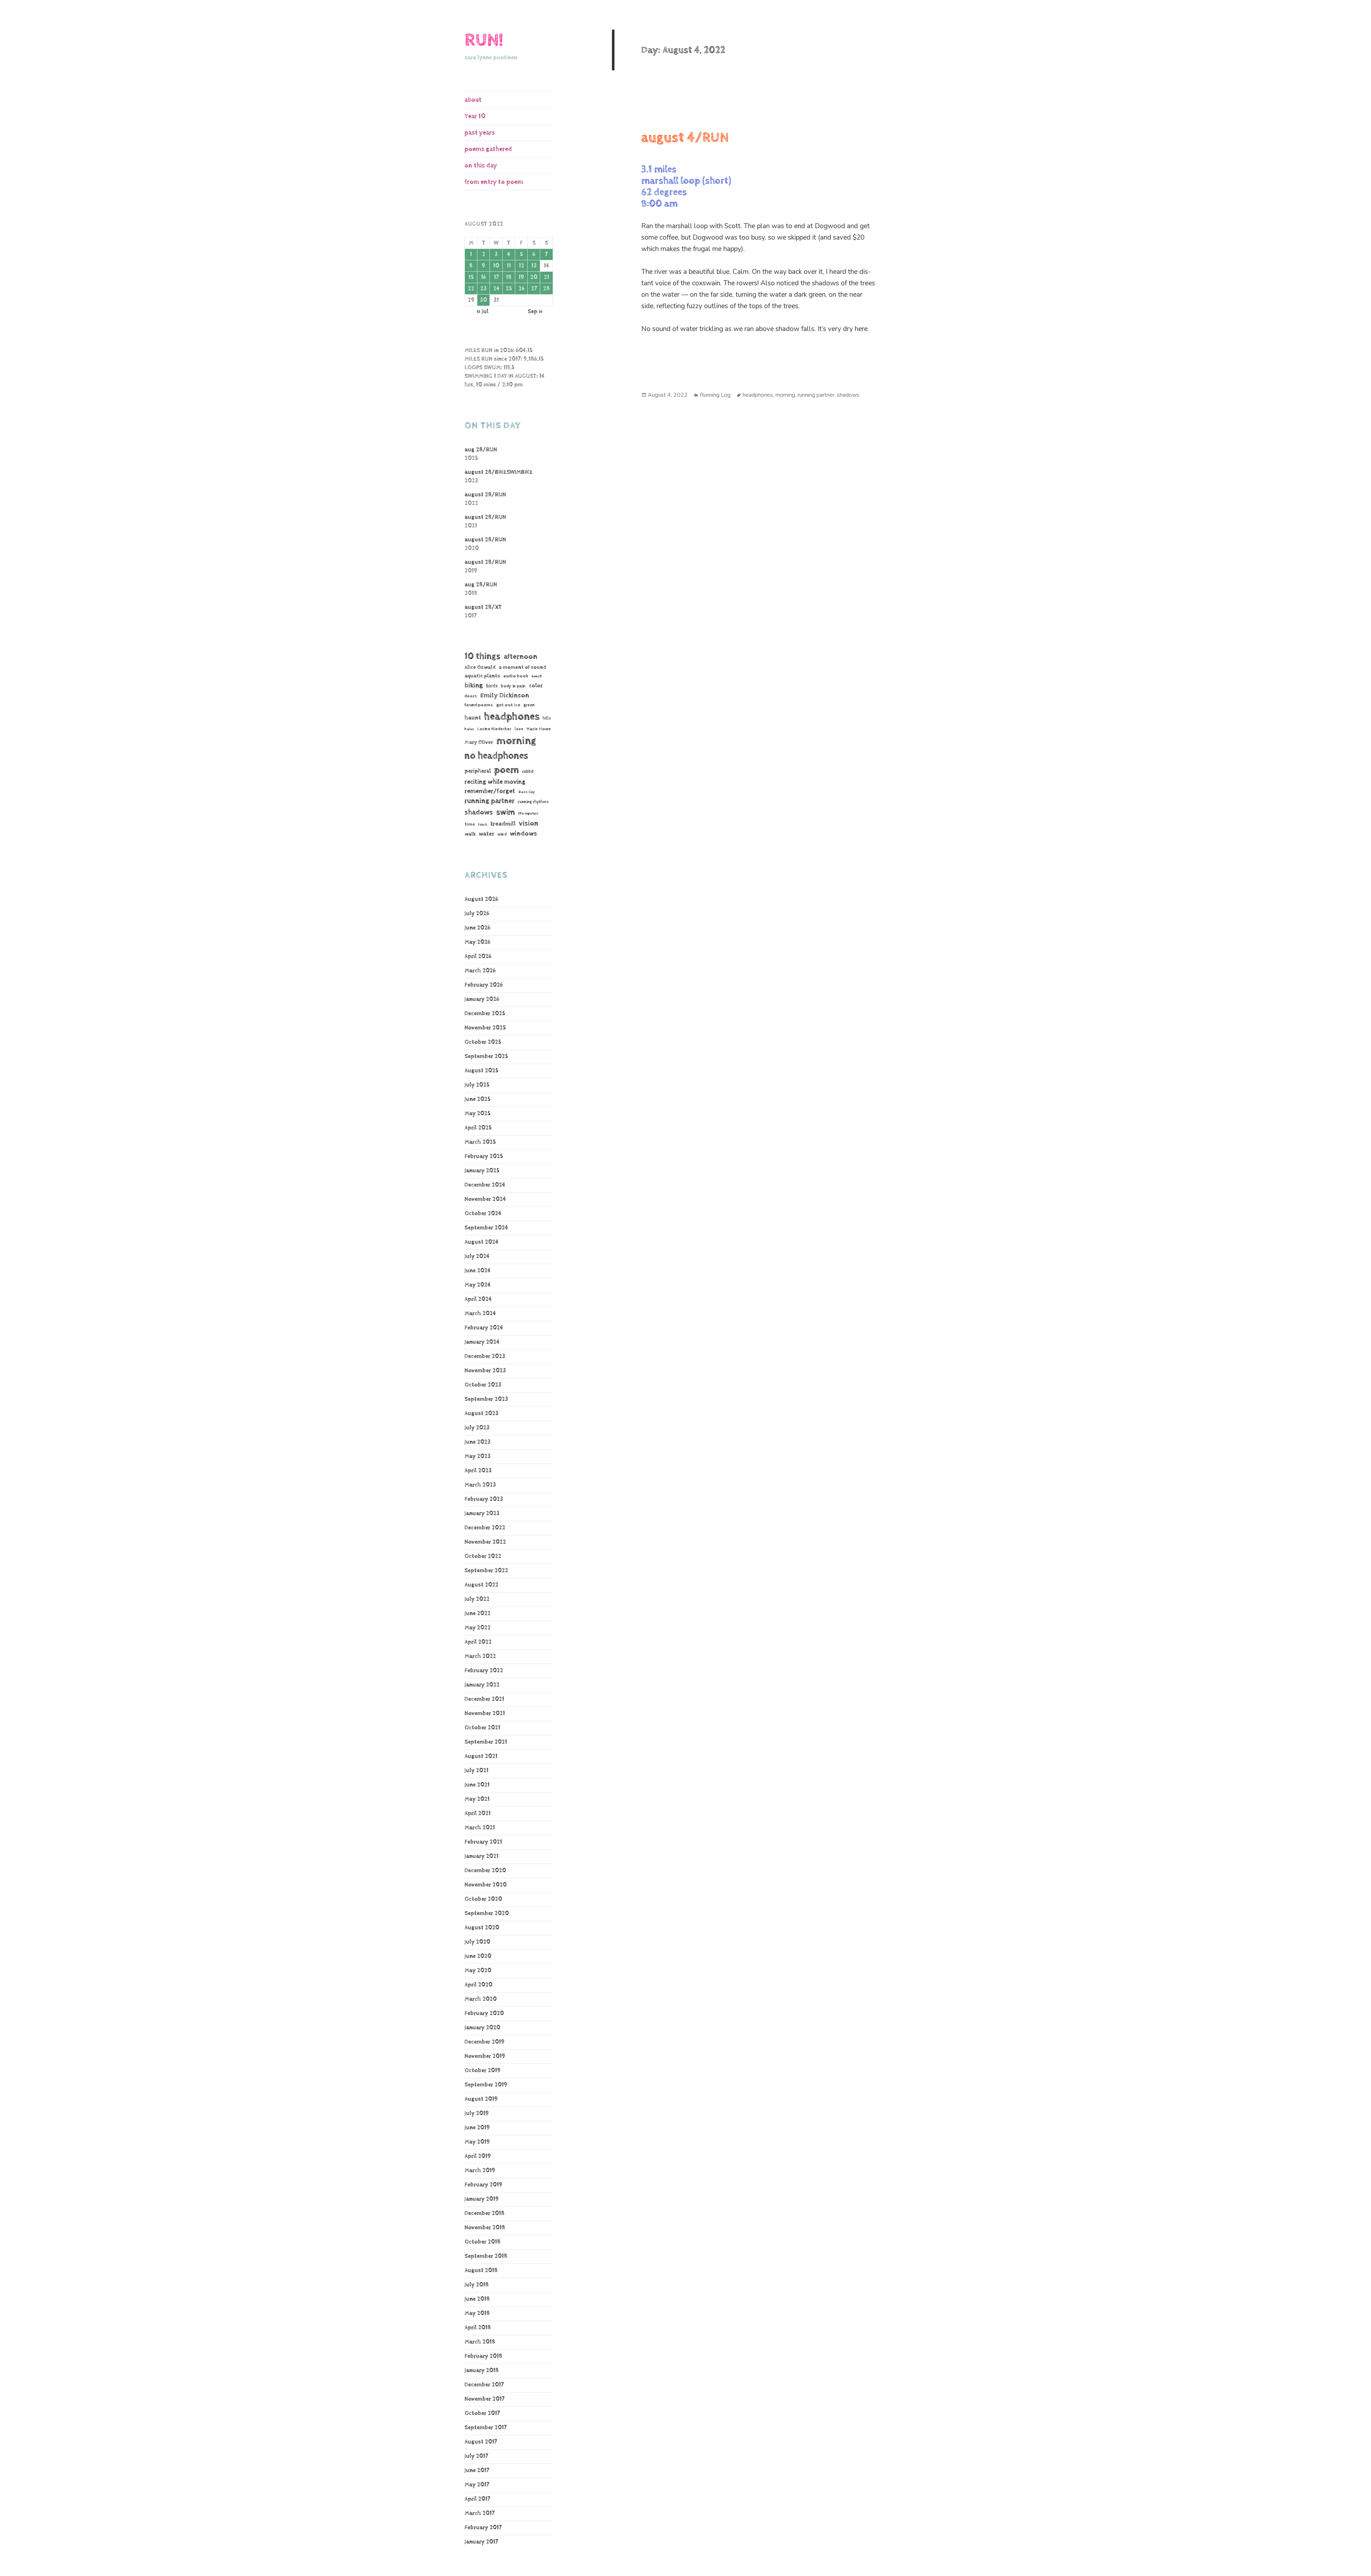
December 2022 (485, 1528)
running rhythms (533, 802)
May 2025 (478, 1114)
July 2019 (477, 2113)
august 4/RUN (685, 138)
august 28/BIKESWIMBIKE (499, 472)
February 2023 (484, 1499)
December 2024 (485, 1185)
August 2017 (481, 2442)
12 (521, 266)
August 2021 (481, 1756)
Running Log (715, 395)
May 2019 (477, 2142)
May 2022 (478, 1628)
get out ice (508, 705)
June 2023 (478, 1442)
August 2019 (481, 2099)
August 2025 (481, 1071)
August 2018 (481, 2271)
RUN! (484, 40)
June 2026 (477, 928)
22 (471, 289)
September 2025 (486, 1056)
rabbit (528, 771)
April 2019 (478, 2156)
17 (496, 277)
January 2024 (482, 1342)
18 (509, 277)
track (483, 825)
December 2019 (484, 2042)
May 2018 (477, 2313)
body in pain (513, 686)
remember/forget (490, 791)
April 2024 (478, 1299)
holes (469, 729)
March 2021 (480, 1828)
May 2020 (478, 1971)
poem (506, 770)
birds (492, 686)
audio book (516, 676)
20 (534, 277)
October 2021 (482, 1728)
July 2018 (477, 2285)
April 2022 (478, 1642)
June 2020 (478, 1956)
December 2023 (485, 1356)
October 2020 (483, 1899)
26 (521, 289)
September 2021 (486, 1742)
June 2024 (478, 1271)
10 (496, 266)
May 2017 (477, 2485)
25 (509, 289)
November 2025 (485, 1028)
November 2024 (485, 1199)
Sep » (535, 312)
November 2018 (485, 2228)
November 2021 (485, 1713)
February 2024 (484, 1328)
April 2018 (478, 2328)
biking (474, 685)
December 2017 (484, 2385)
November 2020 (486, 1885)
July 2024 (477, 1256)
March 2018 (480, 2342)
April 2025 (478, 1128)
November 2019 (485, 2056)
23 (483, 289)
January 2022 (482, 1685)
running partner (489, 801)
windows (523, 834)
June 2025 (478, 1099)
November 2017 (484, 2399)
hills (547, 718)
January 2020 (482, 2028)
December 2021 (484, 1699)
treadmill (503, 824)
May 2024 (478, 1285)
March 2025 (480, 1142)
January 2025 (482, 1171)
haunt (473, 718)
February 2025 (484, 1156)
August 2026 (481, 899)
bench (537, 676)
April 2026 (478, 956)
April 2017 (477, 2499)
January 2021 (481, 1856)
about (473, 100)
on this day (481, 166)
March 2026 (480, 971)
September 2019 (486, 2085)
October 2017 (482, 2413)
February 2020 (484, 2013)
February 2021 (483, 1842)
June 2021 (477, 1785)
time (470, 824)
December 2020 (485, 1871)
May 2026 (477, 942)
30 (483, 300)
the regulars (528, 813)
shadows (479, 812)
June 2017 (477, 2470)
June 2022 (478, 1613)
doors (471, 696)
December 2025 (485, 1014)
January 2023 (482, 1513)
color (536, 686)
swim (506, 812)
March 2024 (480, 1314)
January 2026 (482, 999)
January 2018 (482, 2370)
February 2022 (484, 1671)
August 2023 (481, 1414)
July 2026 (477, 914)
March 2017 (479, 2513)
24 (496, 289)
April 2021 (478, 1813)
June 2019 (477, 2128)
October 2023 (483, 1385)
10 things (483, 656)
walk (470, 834)
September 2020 (487, 1913)
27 (534, 289)
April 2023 (478, 1471)
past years (480, 133)
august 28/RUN (485, 495)
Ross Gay (527, 792)
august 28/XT (483, 607)
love (519, 729)
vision (529, 824)
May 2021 (477, 1799)
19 (521, 277)
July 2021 (476, 1771)
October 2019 (483, 2071)
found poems (479, 705)
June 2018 (477, 2299)
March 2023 (480, 1485)
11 (509, 266)
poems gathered (488, 149)
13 (534, 266)
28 (546, 289)
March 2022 (480, 1656)
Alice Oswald (480, 667)
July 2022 (477, 1599)
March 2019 (480, 2171)
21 (546, 277)
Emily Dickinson (505, 695)
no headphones (496, 756)
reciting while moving (495, 782)
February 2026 (484, 985)
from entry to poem (494, 182)
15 (471, 277)
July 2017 (476, 2456)
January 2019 (482, 2199)
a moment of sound (523, 667)
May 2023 (478, 1456)
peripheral (478, 771)
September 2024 (486, 1228)
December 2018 (484, 2213)
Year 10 (475, 116)
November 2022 (485, 1542)
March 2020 (481, 1999)
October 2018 (483, 2242)
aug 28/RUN (481, 450)
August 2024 (481, 1242)
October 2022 (483, 1556)
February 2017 (483, 2528)
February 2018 (483, 2356)
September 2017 (486, 2428)
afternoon (521, 657)
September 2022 (486, 1571)
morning (516, 741)
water (486, 834)
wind (502, 835)
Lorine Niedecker (494, 729)
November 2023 (485, 1371)
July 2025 (477, 1085)
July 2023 (477, 1428)
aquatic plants (482, 676)
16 (483, 277)
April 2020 (478, 1985)
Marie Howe (539, 729)
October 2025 (483, 1042)
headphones (512, 716)
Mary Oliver (479, 742)
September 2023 (486, 1399)
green (529, 705)
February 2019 (483, 2185)
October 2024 (483, 1214)
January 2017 (481, 2542)
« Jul (482, 312)
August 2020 (482, 1928)
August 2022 (481, 1585)
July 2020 (477, 1942)
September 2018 (486, 2256)
